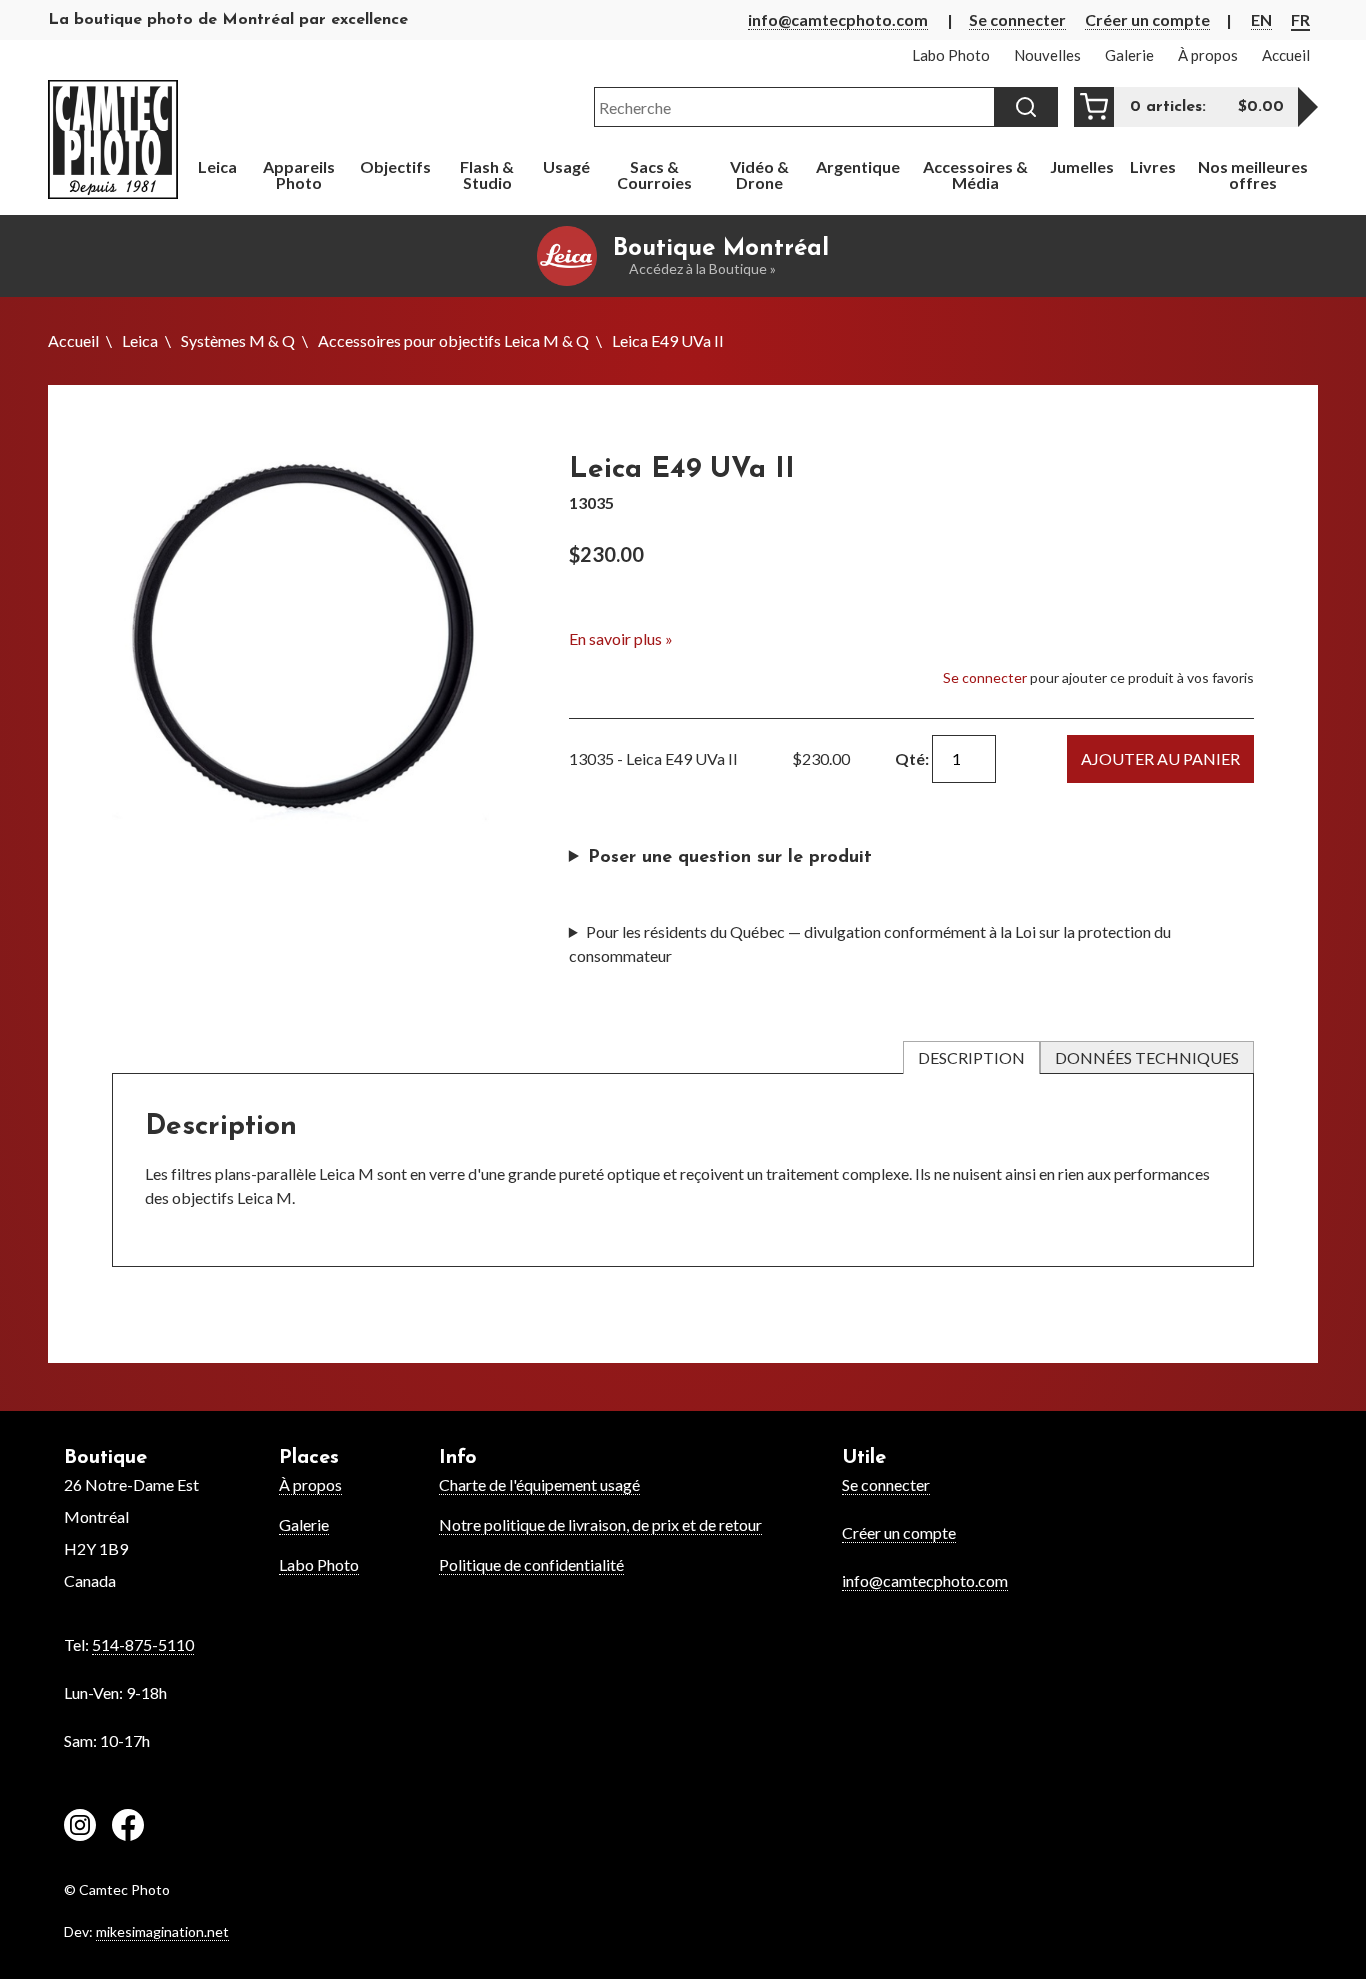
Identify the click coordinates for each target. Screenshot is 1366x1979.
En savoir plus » (621, 638)
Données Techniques (1147, 1057)
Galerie (304, 1524)
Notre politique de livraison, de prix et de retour (600, 1524)
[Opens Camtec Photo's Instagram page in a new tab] (80, 1828)
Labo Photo (319, 1564)
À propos (310, 1484)
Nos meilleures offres (1253, 174)
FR (1300, 19)
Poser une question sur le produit (730, 858)
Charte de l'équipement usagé (539, 1484)
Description (971, 1057)
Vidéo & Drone (759, 174)
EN (1261, 19)
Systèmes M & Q (238, 340)
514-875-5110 (143, 1644)
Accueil (73, 340)
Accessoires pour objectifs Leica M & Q (453, 340)
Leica (140, 340)
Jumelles (1082, 166)
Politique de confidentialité (531, 1564)
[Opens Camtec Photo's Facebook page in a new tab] (128, 1828)
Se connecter (1017, 19)
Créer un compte (1147, 19)
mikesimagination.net (162, 1931)
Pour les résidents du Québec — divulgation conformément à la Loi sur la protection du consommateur (870, 943)
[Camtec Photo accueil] (113, 139)
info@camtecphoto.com (838, 19)
